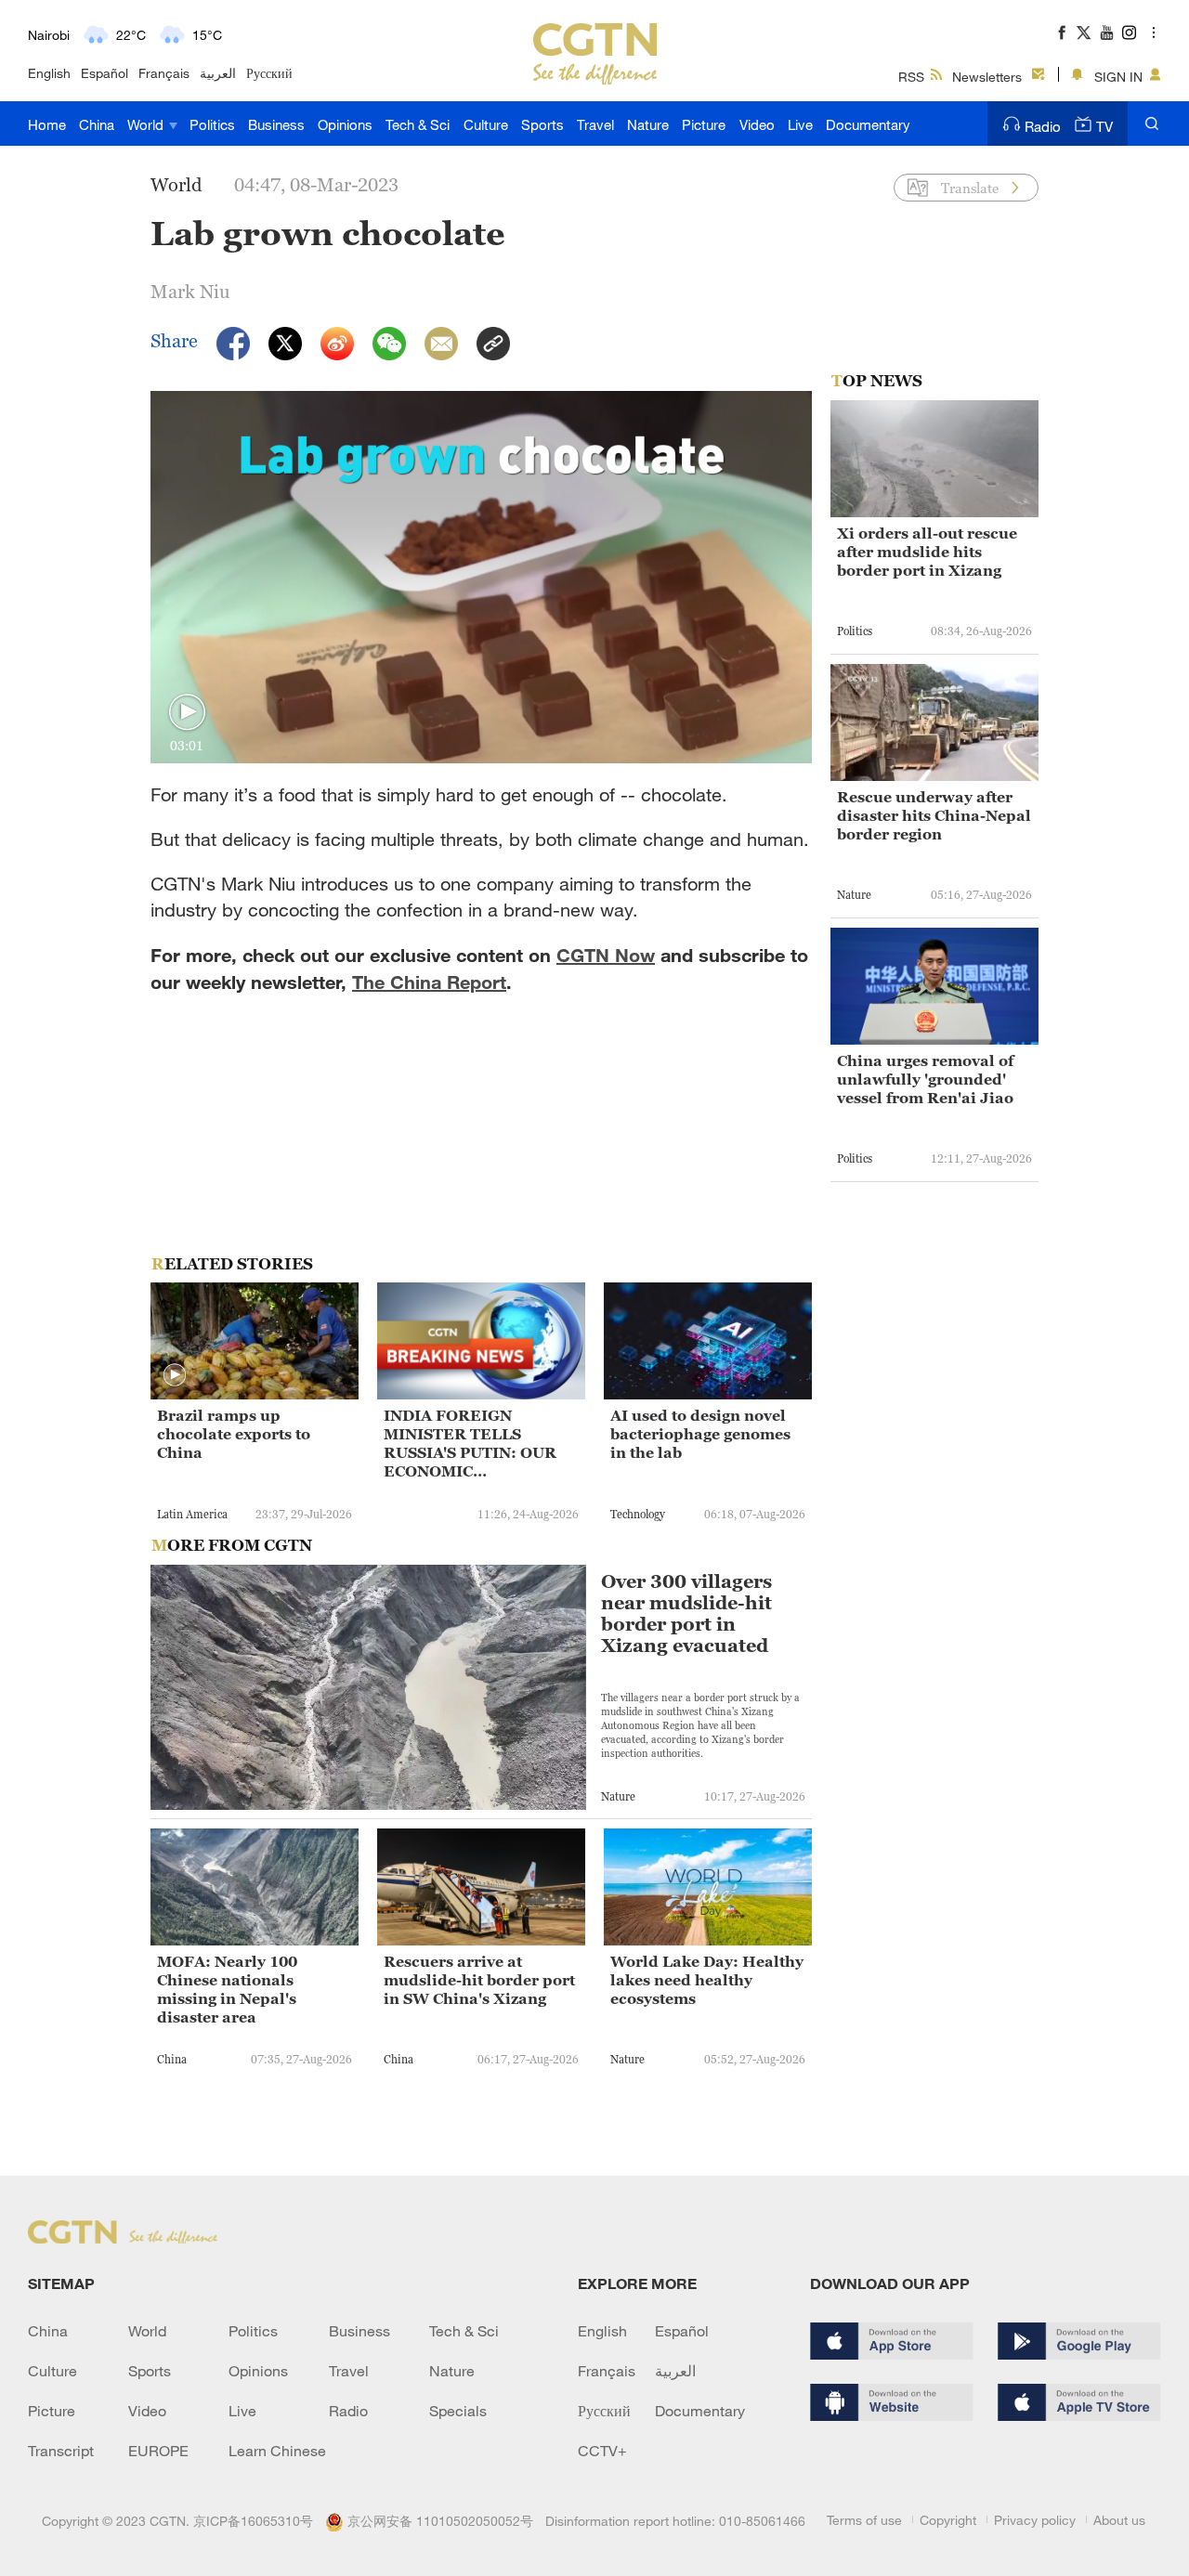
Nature (648, 124)
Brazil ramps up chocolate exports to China (234, 1434)
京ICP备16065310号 (253, 2521)
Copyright (948, 2520)
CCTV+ (602, 2451)
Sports (542, 124)
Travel (595, 124)
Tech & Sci (418, 124)
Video (757, 124)
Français (164, 73)
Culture (486, 124)
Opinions (345, 124)
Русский (269, 73)
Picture (704, 124)
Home (47, 124)
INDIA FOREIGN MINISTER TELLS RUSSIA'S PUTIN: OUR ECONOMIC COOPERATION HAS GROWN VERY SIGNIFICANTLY (470, 1444)
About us (1119, 2520)
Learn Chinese (277, 2451)
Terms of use (864, 2520)
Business (276, 124)
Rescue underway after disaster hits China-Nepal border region (934, 815)
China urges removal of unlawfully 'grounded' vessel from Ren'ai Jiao (925, 1079)
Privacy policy (1035, 2520)
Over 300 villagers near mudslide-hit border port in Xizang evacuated (686, 1614)
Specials (458, 2411)
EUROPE (158, 2451)
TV (1104, 126)
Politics (212, 124)
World (147, 124)
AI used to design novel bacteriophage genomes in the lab (700, 1434)
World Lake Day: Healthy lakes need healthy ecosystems (707, 1980)
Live (800, 124)
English (49, 73)
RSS (911, 77)
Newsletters (987, 77)
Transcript (61, 2451)
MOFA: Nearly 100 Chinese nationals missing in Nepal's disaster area (227, 1989)
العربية (218, 73)
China (97, 124)
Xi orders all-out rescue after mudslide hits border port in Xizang (927, 552)
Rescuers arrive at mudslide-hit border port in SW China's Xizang (479, 1980)
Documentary (868, 124)
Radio (1043, 126)
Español (105, 73)
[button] (187, 713)
